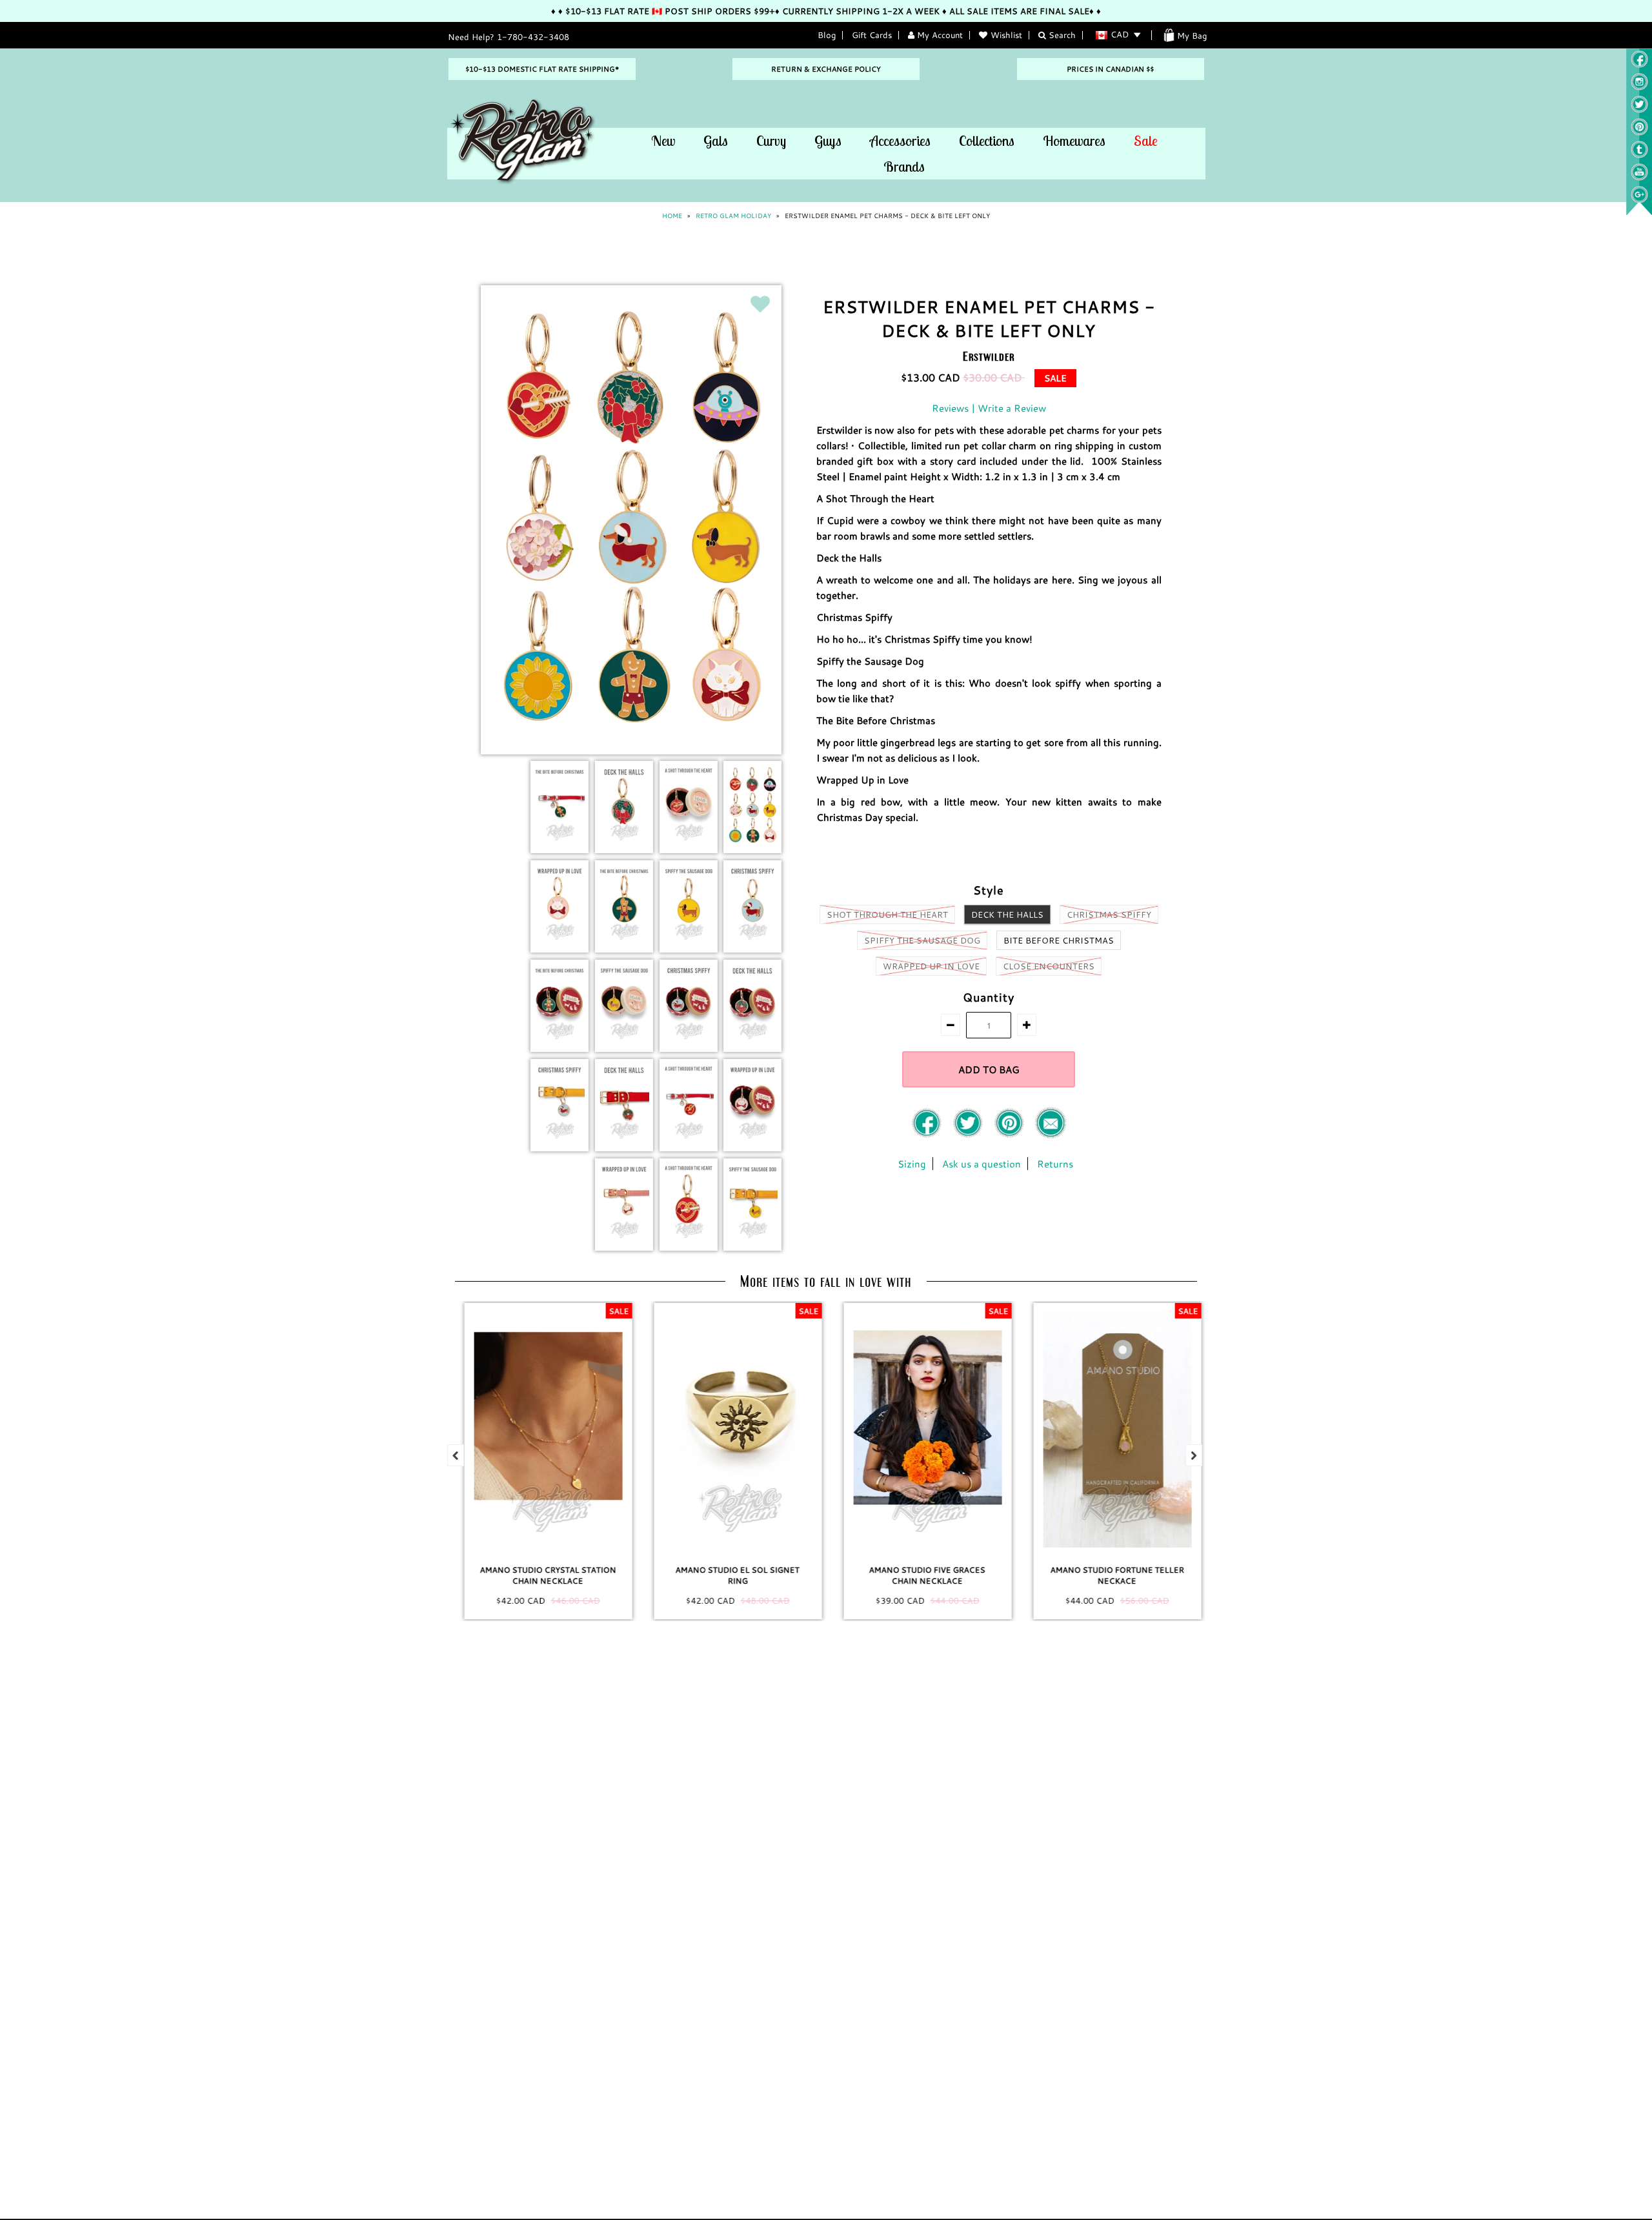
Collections (987, 141)
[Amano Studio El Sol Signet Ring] (732, 1429)
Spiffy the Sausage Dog (922, 940)
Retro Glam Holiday (733, 216)
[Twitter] (1639, 110)
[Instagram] (1639, 87)
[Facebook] (928, 1135)
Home (672, 216)
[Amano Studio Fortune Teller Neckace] (1111, 1429)
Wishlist (1006, 35)
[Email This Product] (1051, 1135)
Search (1061, 35)
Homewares (1074, 141)
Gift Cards (872, 35)
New (663, 141)
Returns (1055, 1164)
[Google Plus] (1639, 200)
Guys (828, 141)
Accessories (900, 141)
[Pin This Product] (1011, 1135)
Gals (716, 141)
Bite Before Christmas (1059, 940)
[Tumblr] (1639, 155)
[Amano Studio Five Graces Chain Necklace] (922, 1429)
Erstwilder (989, 356)
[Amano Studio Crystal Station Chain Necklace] (542, 1429)
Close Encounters (1049, 966)
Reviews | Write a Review (989, 408)
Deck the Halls (1007, 914)
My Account (939, 35)
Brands (904, 166)
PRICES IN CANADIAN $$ (1110, 69)
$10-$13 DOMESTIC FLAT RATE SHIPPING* (542, 69)
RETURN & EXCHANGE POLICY (826, 69)
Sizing (912, 1164)
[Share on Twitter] (969, 1135)
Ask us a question (982, 1164)
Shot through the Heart (887, 914)
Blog (827, 35)
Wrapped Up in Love (931, 966)
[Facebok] (1639, 65)
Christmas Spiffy (1109, 914)
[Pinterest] (1639, 132)
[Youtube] (1639, 177)
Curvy (771, 141)
